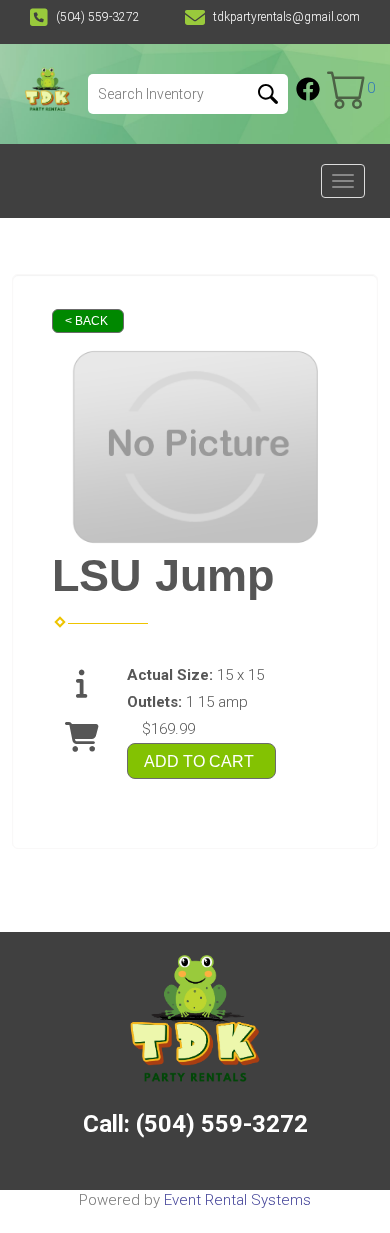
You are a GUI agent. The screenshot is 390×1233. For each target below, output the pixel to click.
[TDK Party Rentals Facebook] (308, 89)
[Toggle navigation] (343, 181)
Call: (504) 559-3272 (195, 1124)
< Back (86, 321)
